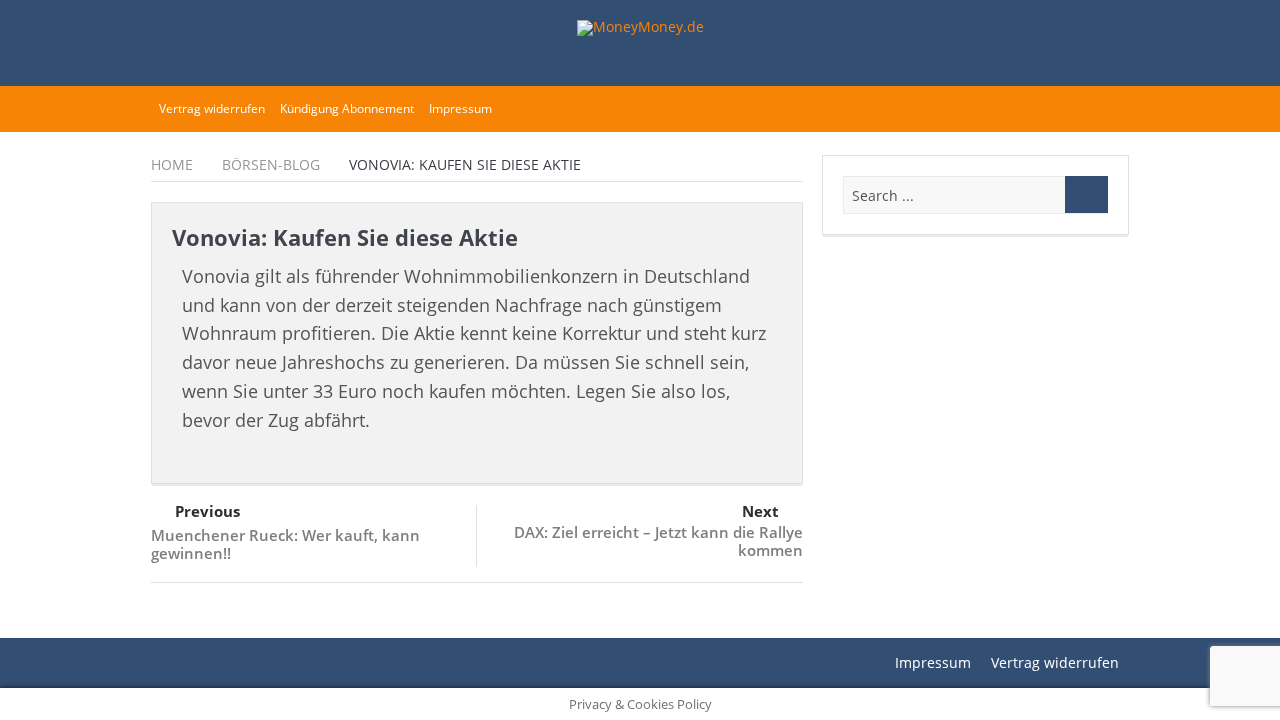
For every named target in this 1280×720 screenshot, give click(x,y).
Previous (207, 511)
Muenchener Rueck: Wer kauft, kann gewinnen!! (285, 544)
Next (760, 511)
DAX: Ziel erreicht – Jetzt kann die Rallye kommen (658, 541)
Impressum (460, 108)
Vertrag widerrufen (212, 108)
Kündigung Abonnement (347, 108)
